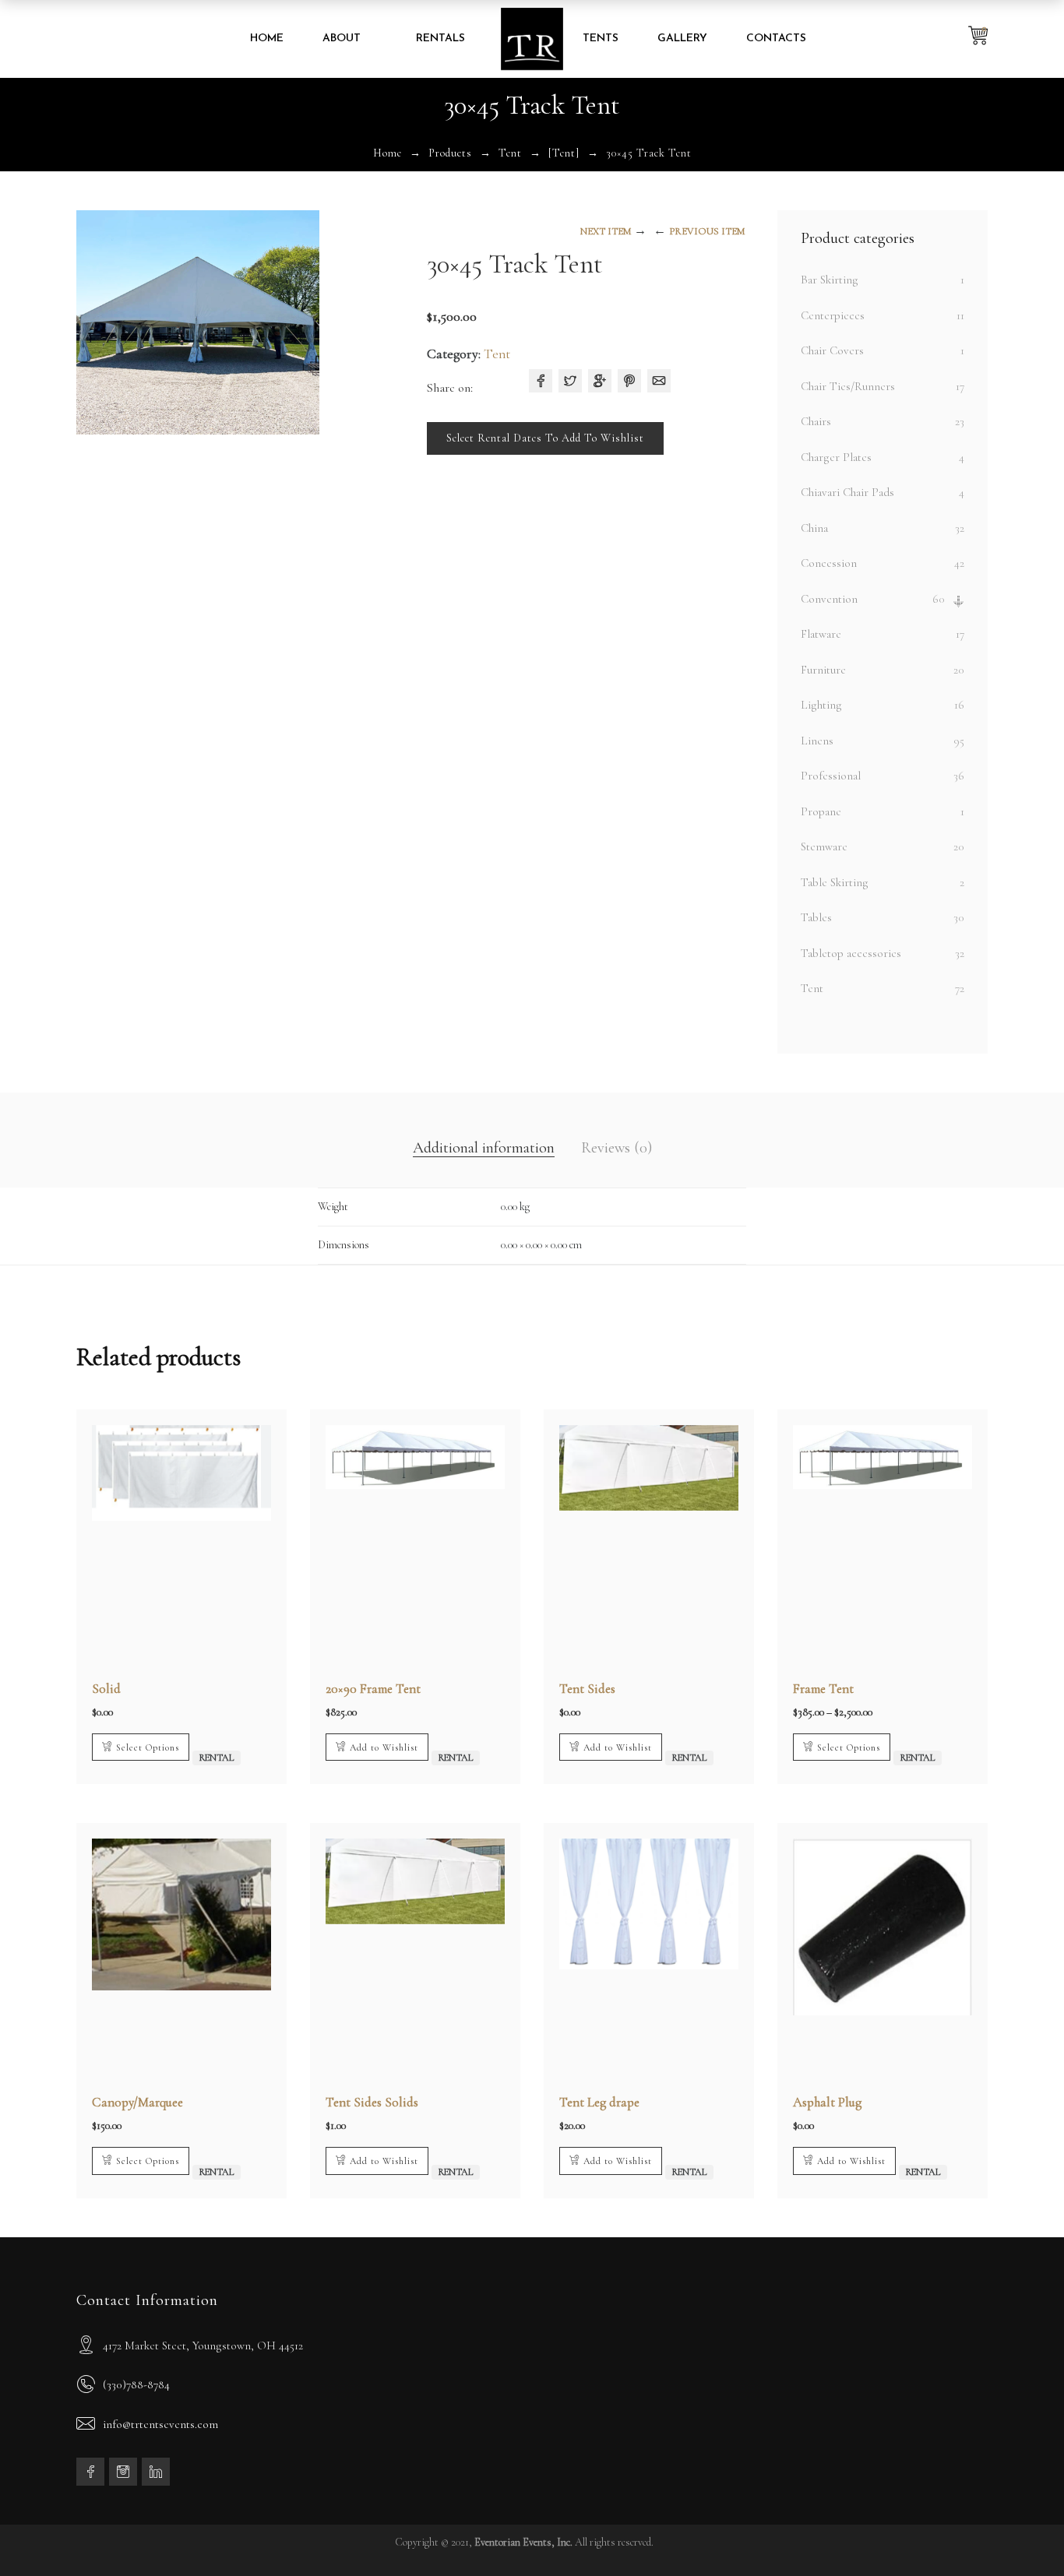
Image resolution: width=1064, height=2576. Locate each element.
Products (450, 153)
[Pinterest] (629, 381)
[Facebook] (541, 381)
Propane (821, 811)
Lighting (821, 705)
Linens (817, 741)
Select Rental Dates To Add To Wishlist (545, 438)
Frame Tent (823, 1689)
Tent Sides (587, 1689)
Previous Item (707, 231)
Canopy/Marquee (137, 2102)
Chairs (816, 421)
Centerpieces (833, 315)
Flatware (821, 634)
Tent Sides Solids (372, 2102)
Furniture (823, 670)
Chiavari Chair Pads (847, 492)
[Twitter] (570, 381)
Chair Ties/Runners (848, 386)
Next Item (606, 231)
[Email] (659, 381)
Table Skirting (835, 882)
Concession (829, 563)
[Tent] (564, 153)
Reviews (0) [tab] (617, 1148)
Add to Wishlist (384, 1747)
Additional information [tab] (484, 1148)
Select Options (148, 1747)
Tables (816, 917)
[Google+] (600, 381)
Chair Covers (832, 350)
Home (388, 153)
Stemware (824, 846)
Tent (510, 153)
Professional (831, 776)
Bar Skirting (830, 280)
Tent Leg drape (599, 2102)
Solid (106, 1689)
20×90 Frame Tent (373, 1689)
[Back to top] (1021, 2533)
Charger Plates (836, 457)
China (814, 528)
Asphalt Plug (827, 2102)
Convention (829, 599)
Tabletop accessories (851, 953)
